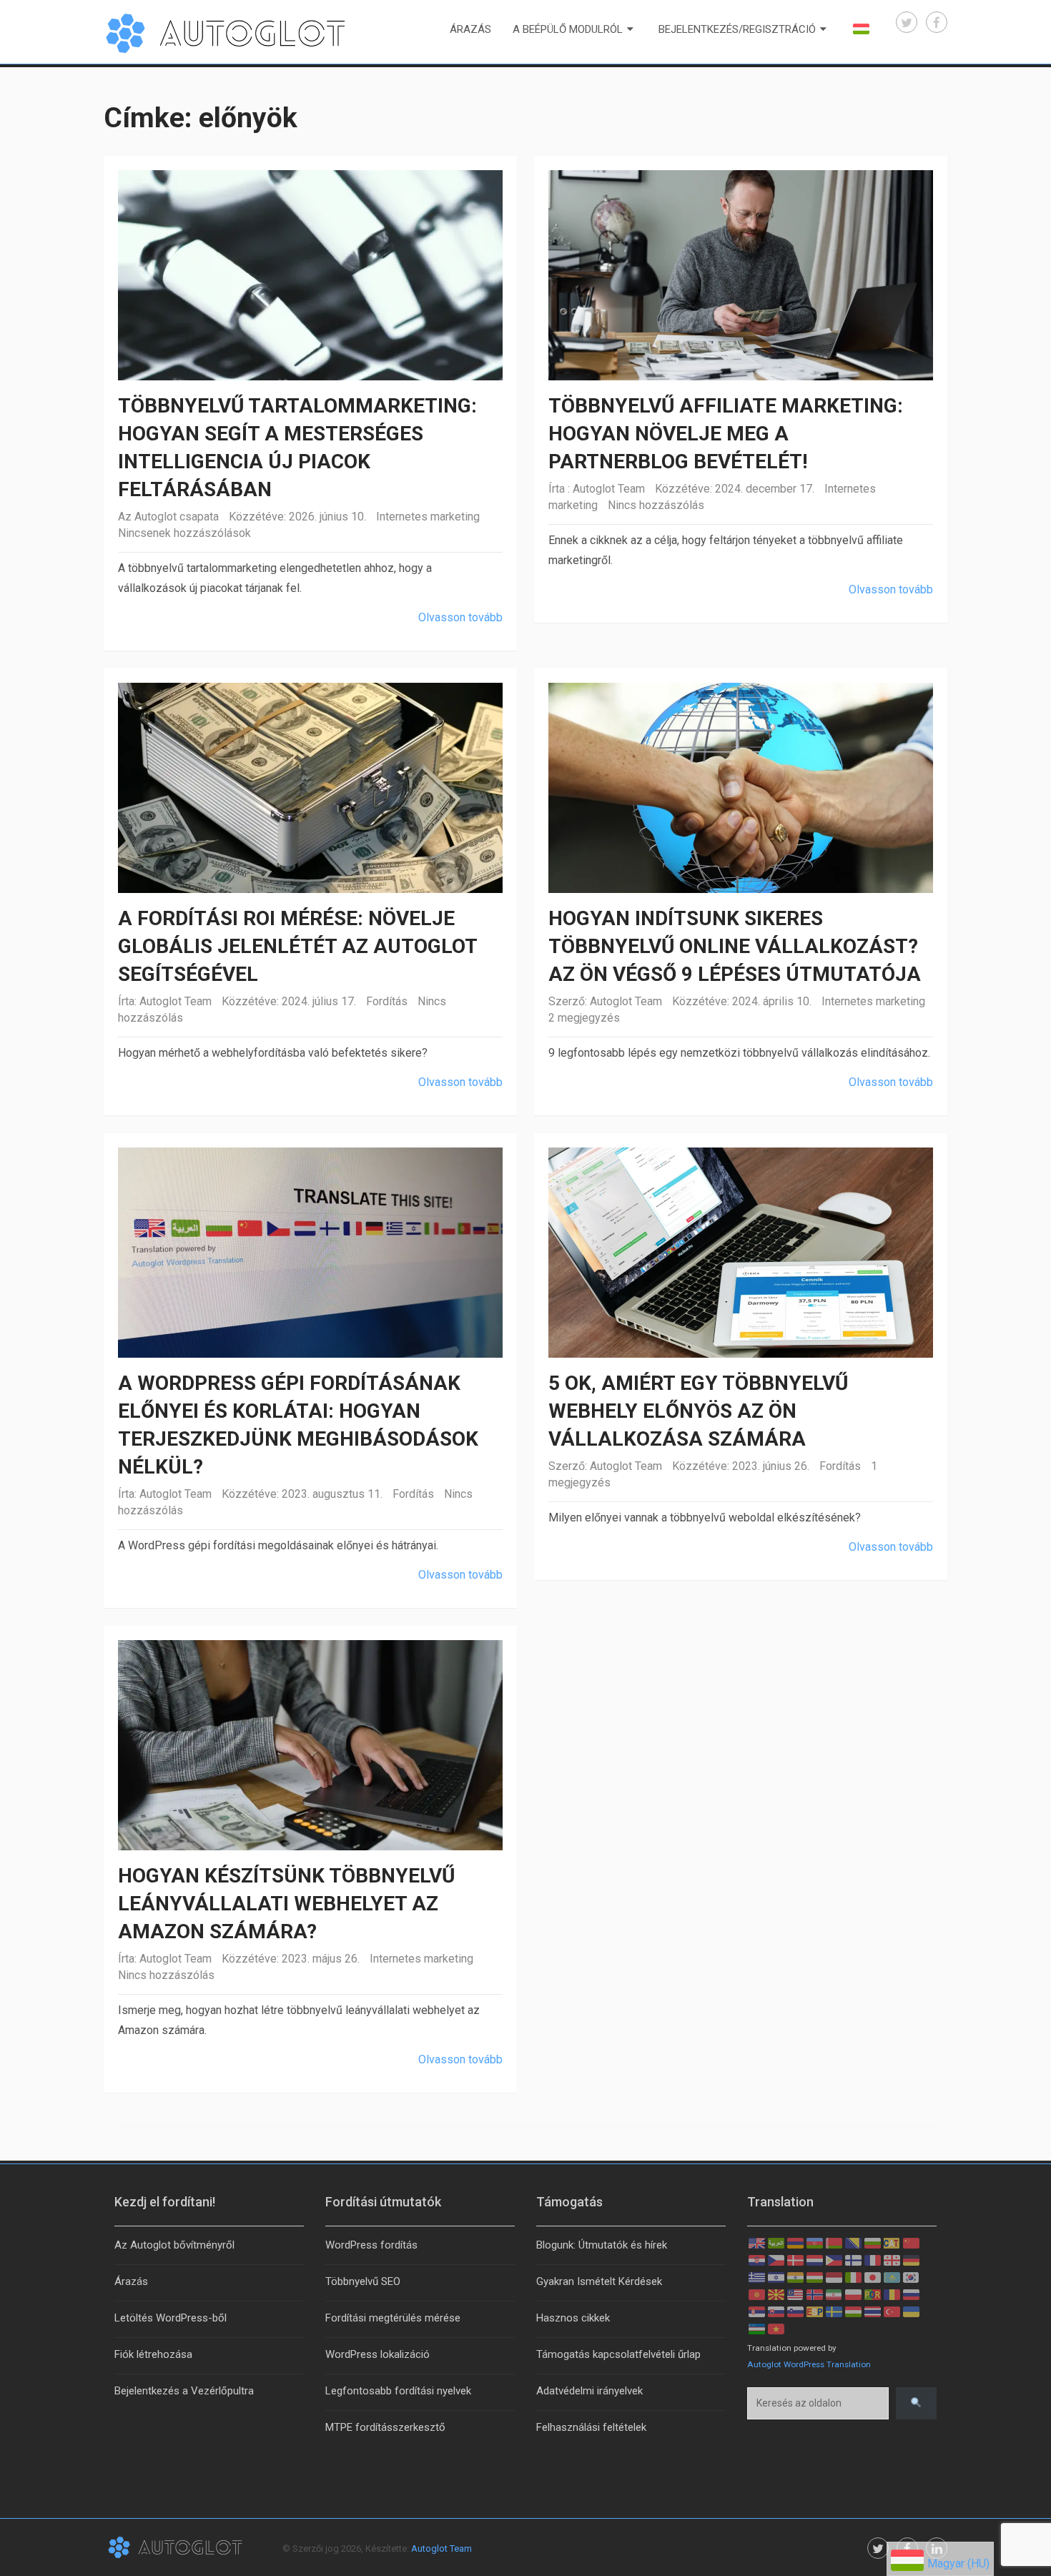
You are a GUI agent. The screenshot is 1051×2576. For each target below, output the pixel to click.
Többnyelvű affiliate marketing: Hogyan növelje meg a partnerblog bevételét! (726, 434)
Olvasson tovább (460, 617)
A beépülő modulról (568, 29)
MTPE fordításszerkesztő (385, 2427)
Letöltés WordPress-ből (171, 2318)
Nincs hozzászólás (656, 505)
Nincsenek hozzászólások (184, 533)
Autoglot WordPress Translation (809, 2364)
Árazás (470, 29)
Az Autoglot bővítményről (174, 2245)
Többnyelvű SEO (363, 2281)
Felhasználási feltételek (591, 2427)
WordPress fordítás (371, 2245)
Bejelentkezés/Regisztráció (737, 29)
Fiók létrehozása (153, 2354)
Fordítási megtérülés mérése (393, 2318)
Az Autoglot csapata (168, 517)
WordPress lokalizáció (378, 2354)
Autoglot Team (609, 489)
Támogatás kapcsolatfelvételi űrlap (618, 2354)
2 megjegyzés (584, 1018)
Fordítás (387, 1001)
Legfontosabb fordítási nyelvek (398, 2391)
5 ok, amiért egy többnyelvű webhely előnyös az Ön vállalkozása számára (698, 1411)
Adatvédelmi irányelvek (589, 2391)
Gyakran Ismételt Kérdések (599, 2281)
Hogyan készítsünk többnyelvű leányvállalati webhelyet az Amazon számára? (286, 1904)
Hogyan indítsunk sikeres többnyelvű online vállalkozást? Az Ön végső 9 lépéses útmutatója (735, 946)
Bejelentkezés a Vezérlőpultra (184, 2391)
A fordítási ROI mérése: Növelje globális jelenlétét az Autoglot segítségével (297, 946)
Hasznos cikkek (573, 2318)
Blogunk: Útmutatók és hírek (602, 2245)
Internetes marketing (428, 517)
